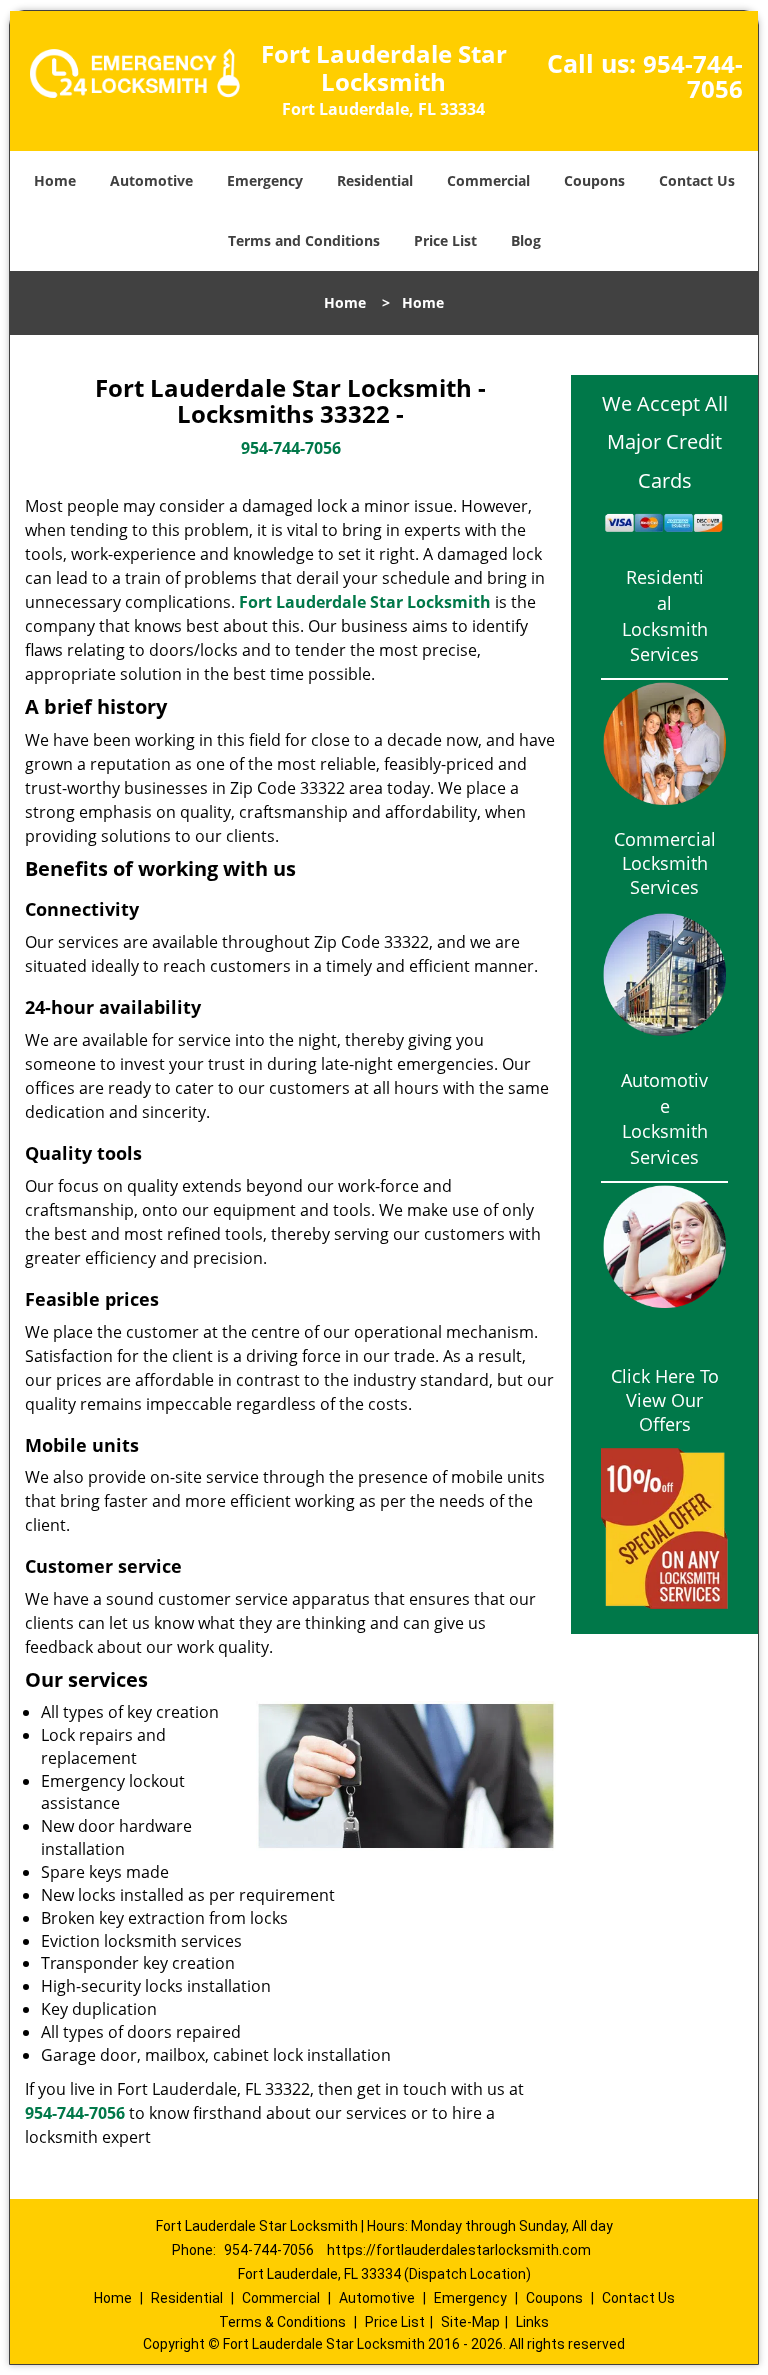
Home (55, 180)
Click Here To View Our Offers (665, 1400)
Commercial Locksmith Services (665, 863)
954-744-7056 (693, 76)
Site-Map (470, 2322)
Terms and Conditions (304, 240)
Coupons (594, 180)
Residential (375, 180)
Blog (526, 240)
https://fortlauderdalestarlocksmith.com (459, 2250)
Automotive (151, 180)
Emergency (265, 180)
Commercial (488, 180)
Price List (445, 240)
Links (532, 2322)
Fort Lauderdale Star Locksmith (365, 602)
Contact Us (697, 180)
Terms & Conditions (282, 2322)
